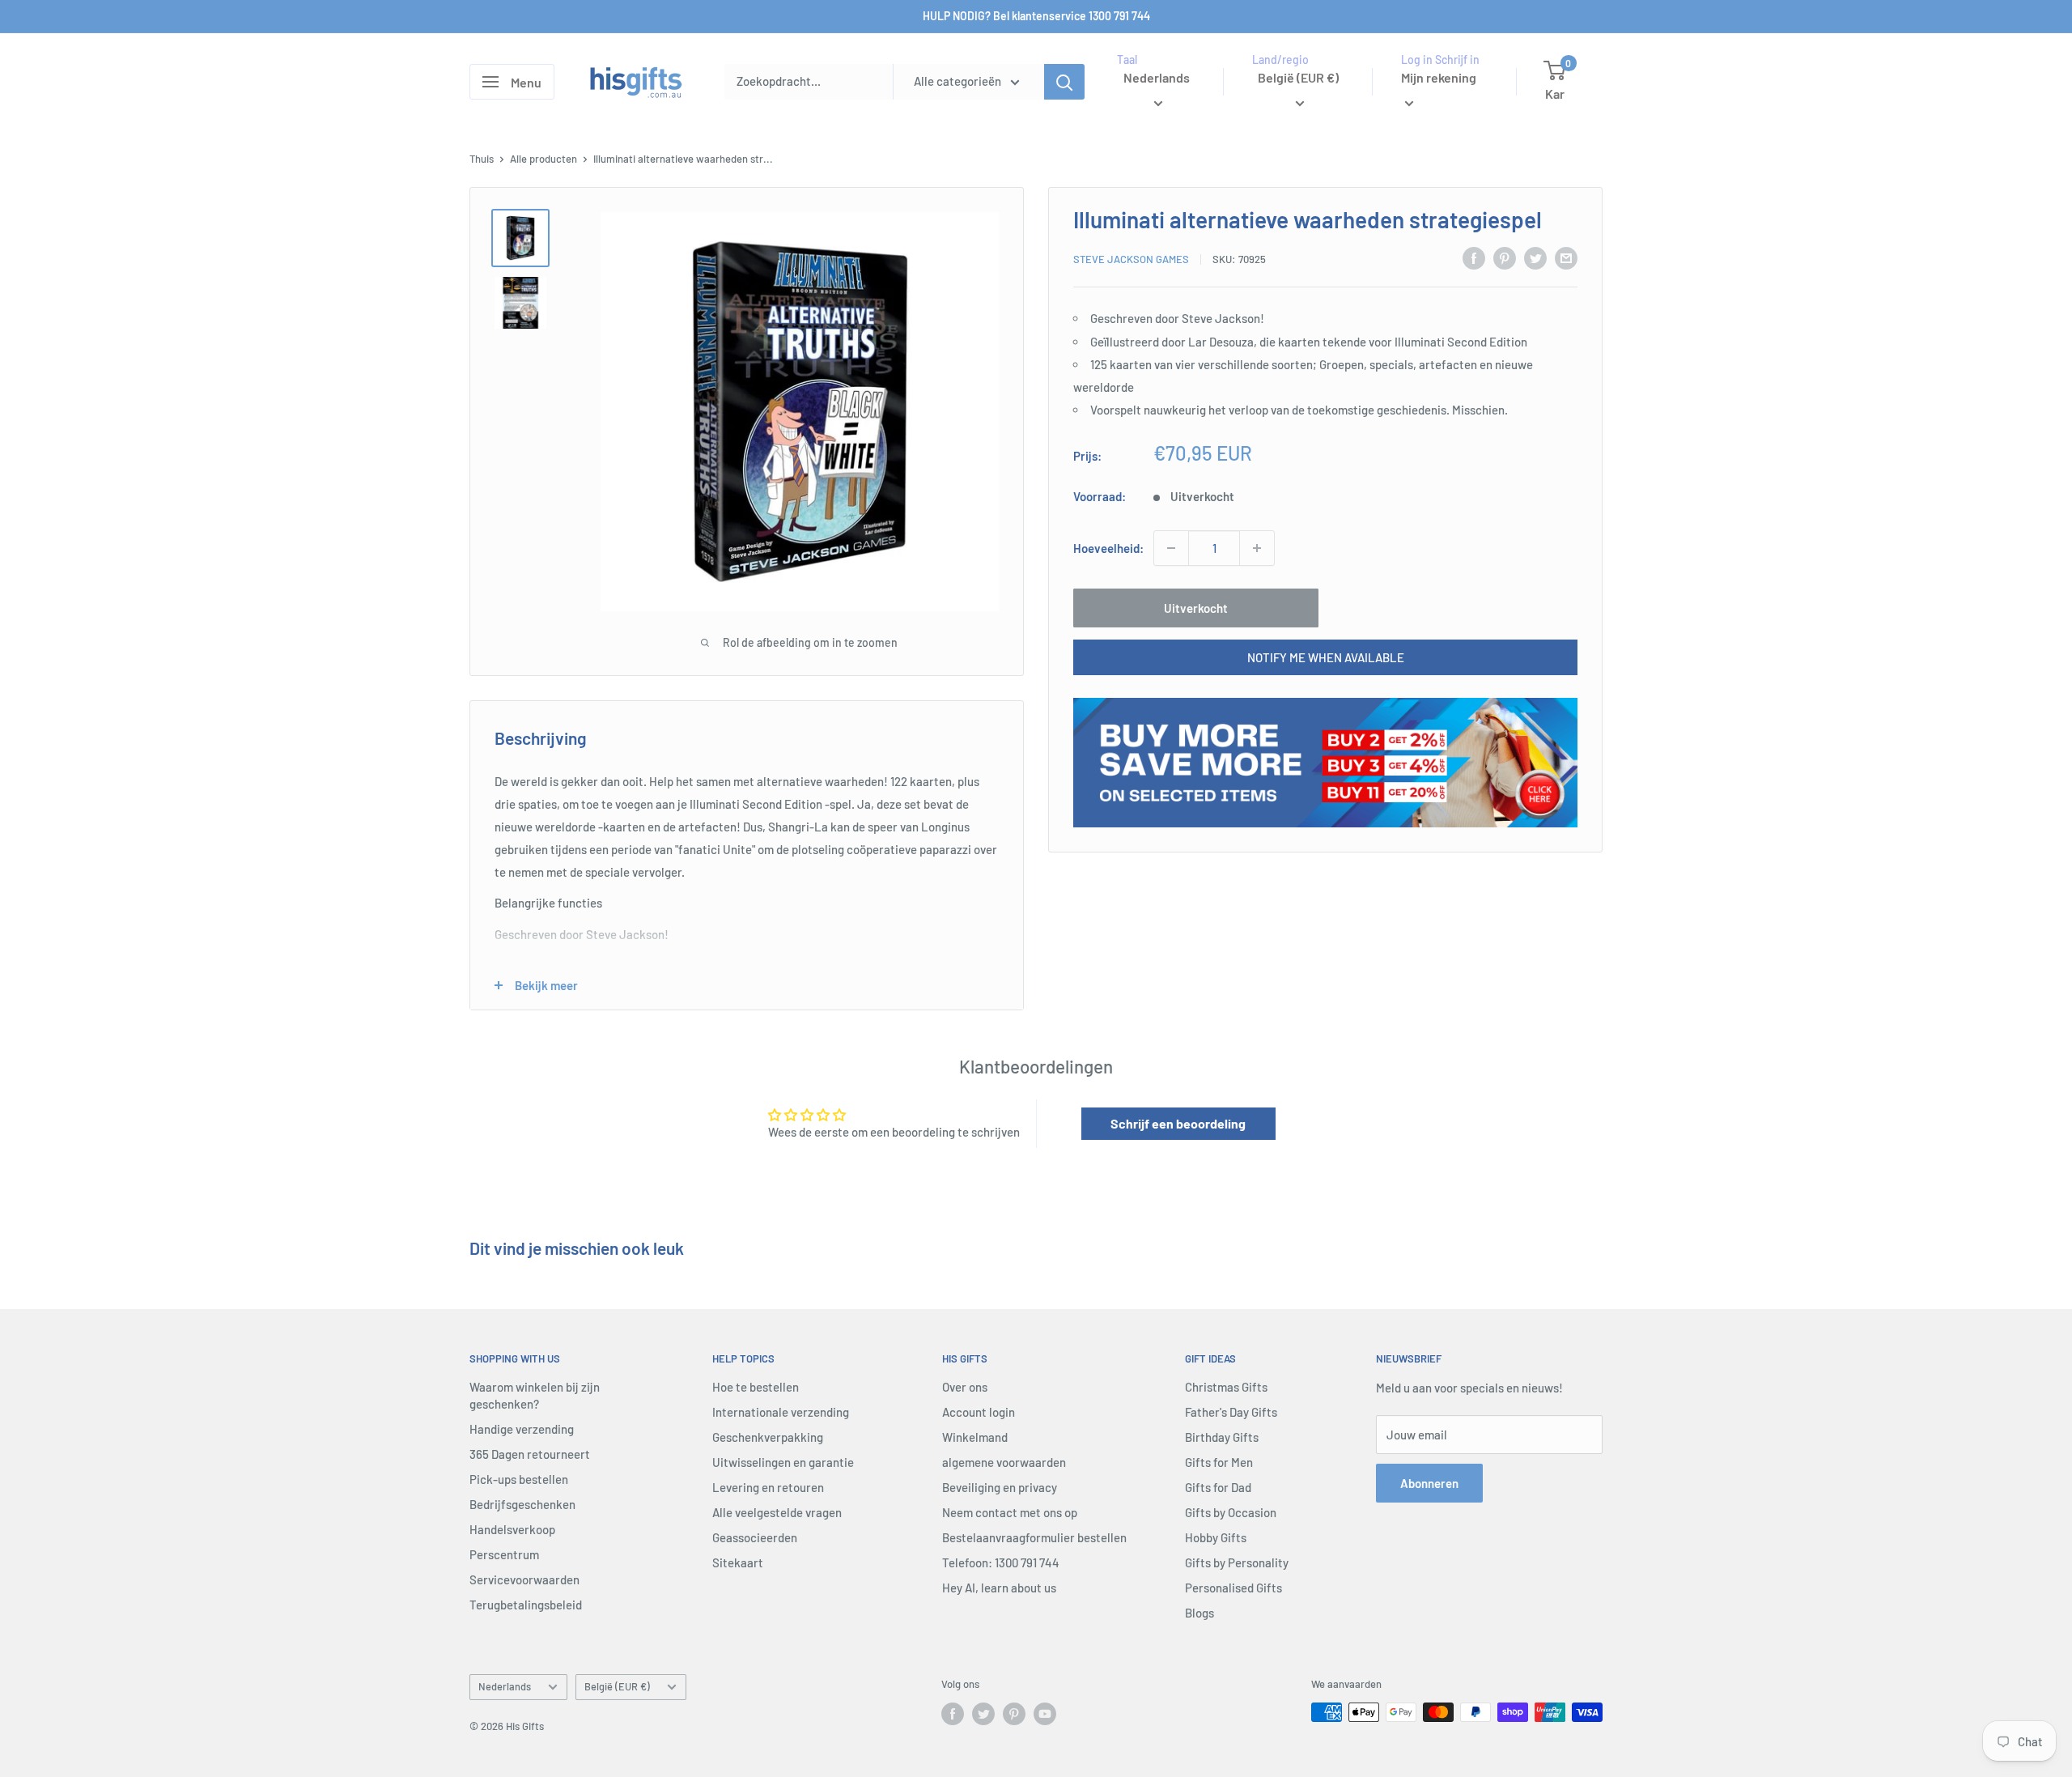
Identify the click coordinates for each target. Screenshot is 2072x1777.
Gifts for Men (1219, 1462)
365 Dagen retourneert (530, 1454)
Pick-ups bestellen (519, 1479)
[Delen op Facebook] (1474, 257)
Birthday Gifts (1222, 1437)
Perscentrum (504, 1554)
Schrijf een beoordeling (1178, 1123)
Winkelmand (975, 1437)
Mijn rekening (1439, 77)
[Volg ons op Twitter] (983, 1714)
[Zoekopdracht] (1064, 82)
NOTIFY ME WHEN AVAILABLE (1326, 657)
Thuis (482, 159)
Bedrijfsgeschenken (522, 1504)
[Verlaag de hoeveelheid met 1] (1171, 548)
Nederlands (505, 1686)
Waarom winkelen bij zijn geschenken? (535, 1395)
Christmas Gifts (1226, 1387)
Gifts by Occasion (1231, 1512)
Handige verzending (522, 1429)
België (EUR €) (617, 1686)
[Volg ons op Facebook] (953, 1714)
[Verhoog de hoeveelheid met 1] (1257, 548)
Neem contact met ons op (1010, 1512)
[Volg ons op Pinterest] (1014, 1714)
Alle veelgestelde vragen (777, 1512)
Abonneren (1429, 1483)
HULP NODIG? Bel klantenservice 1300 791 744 (1036, 16)
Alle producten (543, 159)
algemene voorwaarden (1004, 1462)
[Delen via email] (1566, 257)
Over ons (965, 1387)
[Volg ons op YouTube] (1045, 1714)
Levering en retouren (768, 1487)
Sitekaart (738, 1562)
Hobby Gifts (1216, 1537)
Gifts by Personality (1237, 1562)
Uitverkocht (1196, 608)
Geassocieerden (755, 1537)
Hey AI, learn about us (999, 1588)
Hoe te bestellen (756, 1387)
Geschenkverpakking (768, 1437)
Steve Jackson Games (1131, 259)
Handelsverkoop (512, 1529)
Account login (979, 1412)
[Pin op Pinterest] (1505, 257)
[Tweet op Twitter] (1535, 257)
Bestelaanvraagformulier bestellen (1034, 1537)
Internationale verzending (781, 1412)
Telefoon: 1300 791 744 (1001, 1562)
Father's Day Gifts (1231, 1412)
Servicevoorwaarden (524, 1579)
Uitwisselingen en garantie (783, 1462)
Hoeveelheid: (1108, 548)
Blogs (1199, 1613)
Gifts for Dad (1218, 1487)
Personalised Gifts (1233, 1588)
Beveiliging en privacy (1000, 1487)
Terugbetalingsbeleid (526, 1605)
